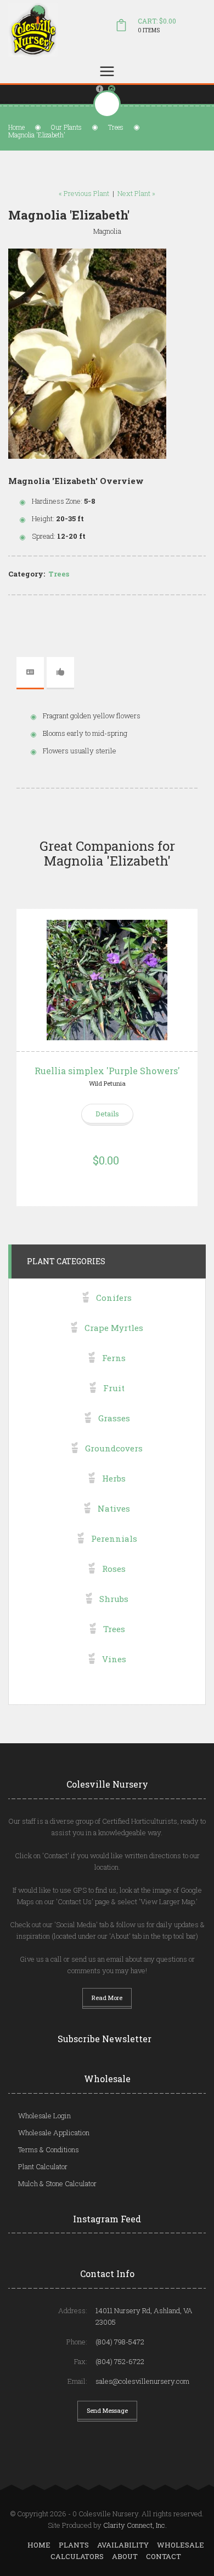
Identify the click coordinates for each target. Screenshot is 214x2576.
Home (16, 127)
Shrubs (114, 1599)
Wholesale (181, 2545)
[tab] (30, 672)
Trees (116, 127)
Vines (114, 1659)
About (125, 2556)
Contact (164, 2556)
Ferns (114, 1358)
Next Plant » (136, 193)
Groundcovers (114, 1448)
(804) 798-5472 (120, 2342)
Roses (114, 1569)
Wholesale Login (44, 2116)
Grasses (114, 1418)
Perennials (114, 1538)
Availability (123, 2545)
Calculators (77, 2556)
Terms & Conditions (49, 2149)
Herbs (114, 1478)
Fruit (114, 1388)
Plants (74, 2545)
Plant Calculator (43, 2166)
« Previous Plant (84, 193)
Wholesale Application (54, 2133)
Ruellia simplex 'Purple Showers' (107, 1071)
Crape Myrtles (114, 1328)
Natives (114, 1508)
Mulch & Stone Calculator (57, 2183)
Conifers (114, 1298)
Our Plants (66, 127)
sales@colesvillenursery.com (142, 2381)
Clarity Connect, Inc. (135, 2525)
